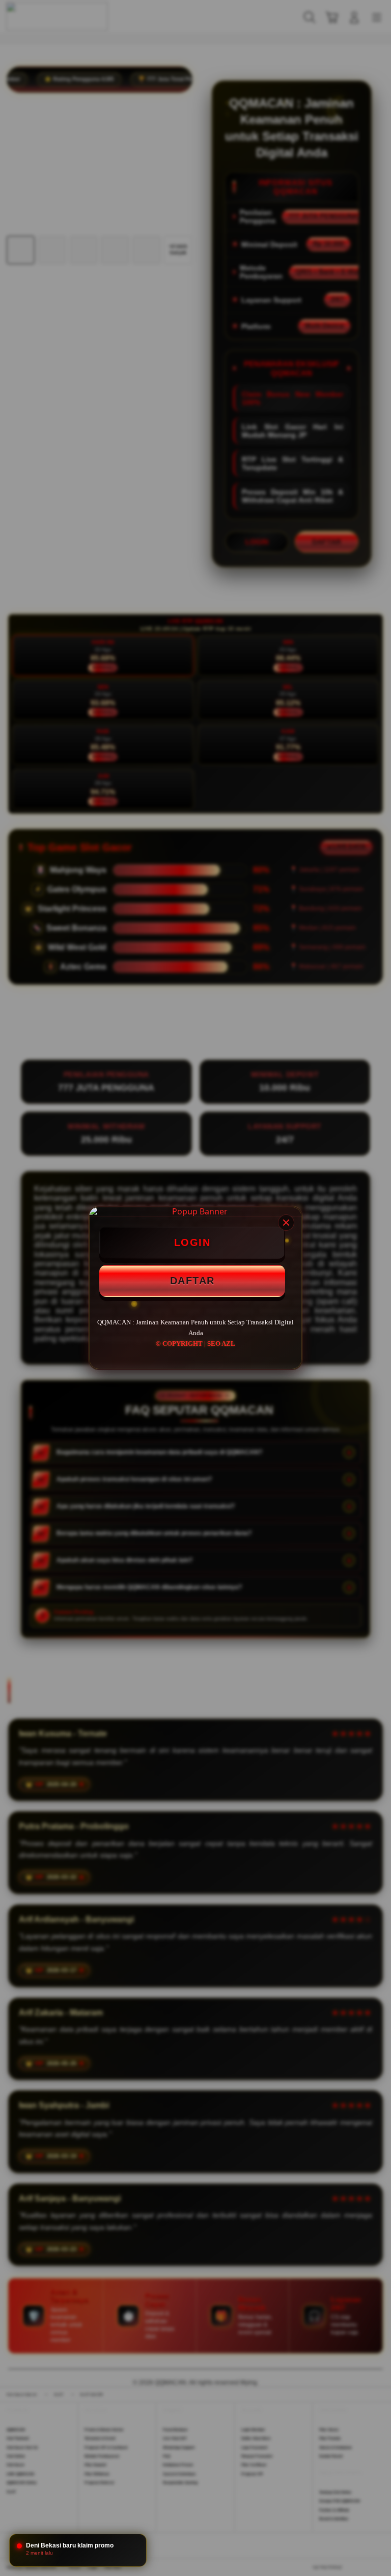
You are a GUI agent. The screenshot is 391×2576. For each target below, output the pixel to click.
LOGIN (192, 1242)
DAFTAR (192, 1281)
